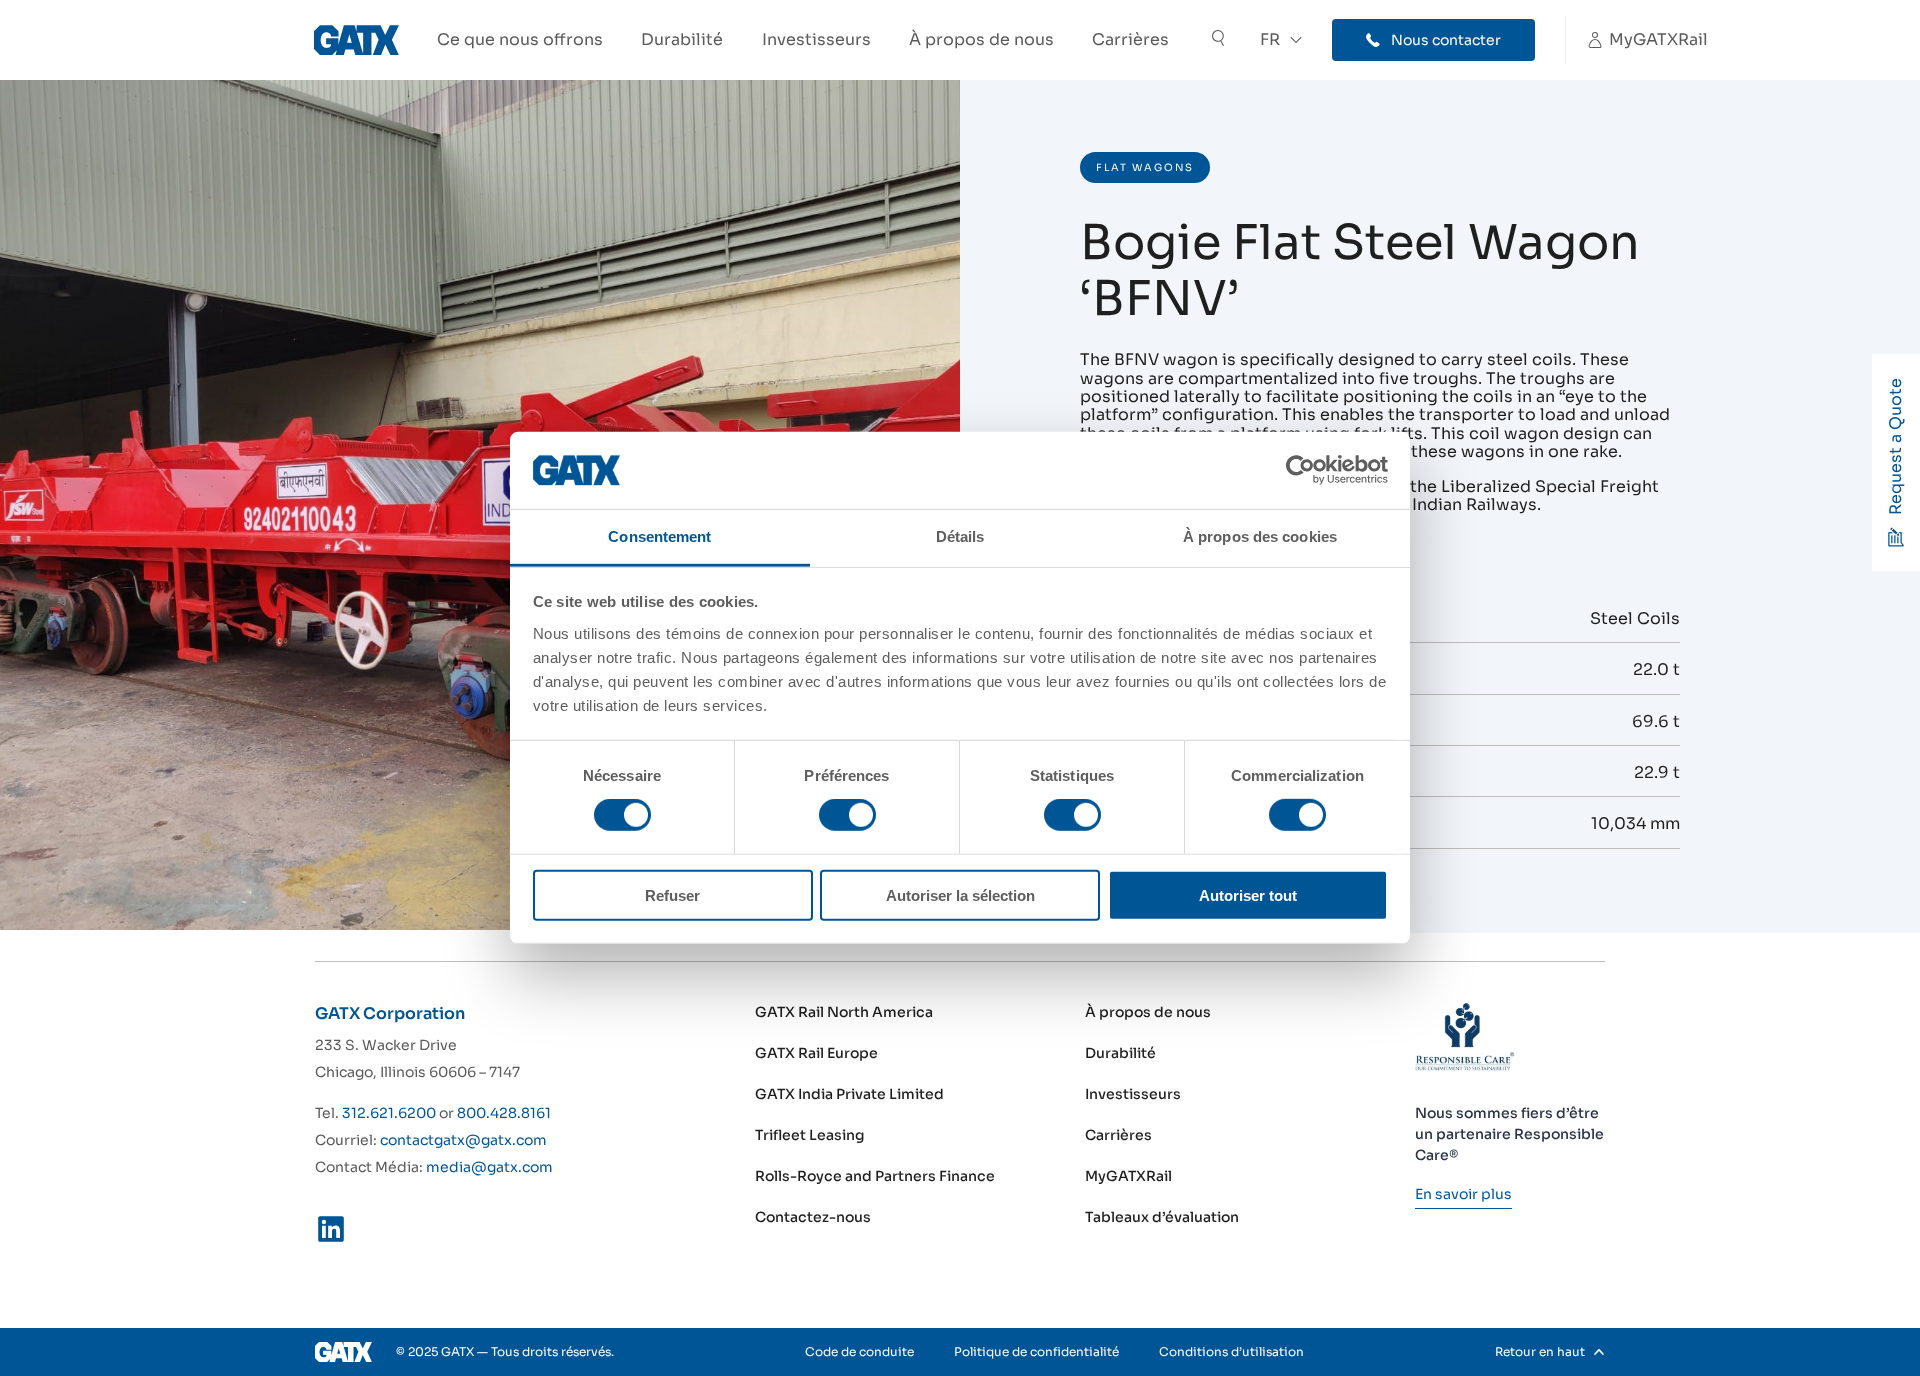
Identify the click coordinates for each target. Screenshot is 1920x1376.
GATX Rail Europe (816, 1053)
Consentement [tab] (659, 536)
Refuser (672, 894)
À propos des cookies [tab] (1260, 536)
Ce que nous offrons (520, 39)
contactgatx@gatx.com (463, 1140)
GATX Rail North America (844, 1012)
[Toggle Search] (1218, 40)
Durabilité (682, 39)
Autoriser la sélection (960, 894)
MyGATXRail (1128, 1176)
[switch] (847, 815)
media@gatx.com (489, 1167)
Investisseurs (816, 39)
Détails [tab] (960, 536)
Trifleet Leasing (810, 1135)
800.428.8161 (504, 1113)
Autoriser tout (1248, 894)
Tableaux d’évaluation (1162, 1217)
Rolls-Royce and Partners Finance (875, 1176)
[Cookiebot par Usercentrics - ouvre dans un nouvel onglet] (1300, 470)
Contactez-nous (813, 1217)
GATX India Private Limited (849, 1094)
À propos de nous (981, 39)
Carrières (1130, 39)
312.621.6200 (389, 1113)
